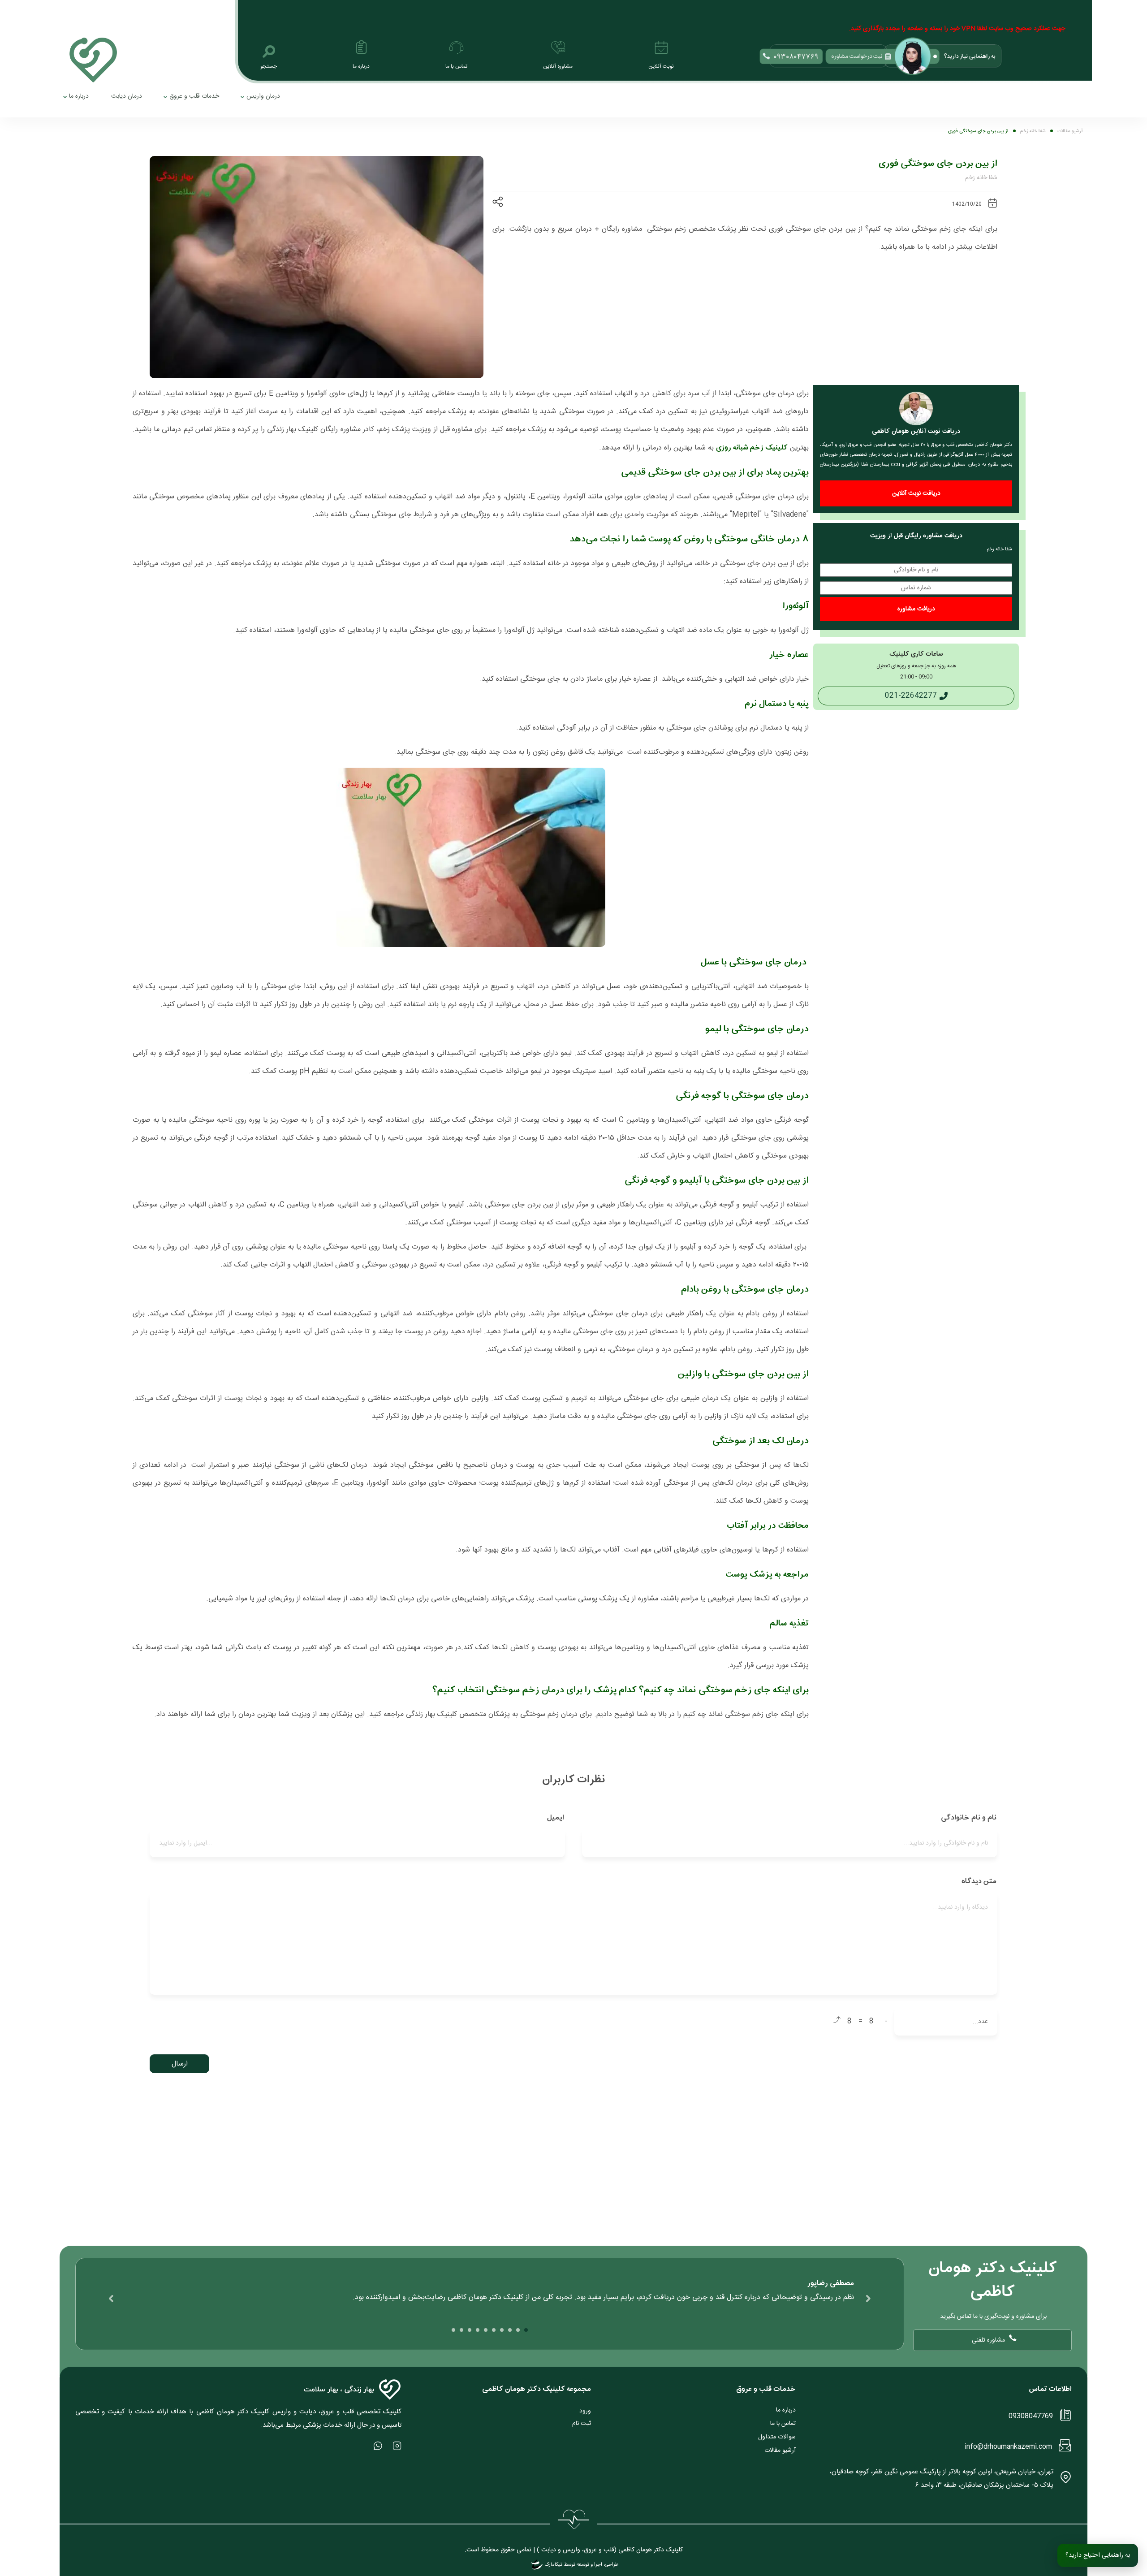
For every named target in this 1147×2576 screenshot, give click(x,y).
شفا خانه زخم (981, 178)
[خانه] (93, 60)
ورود (585, 2411)
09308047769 (1031, 2416)
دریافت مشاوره (916, 609)
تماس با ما (783, 2424)
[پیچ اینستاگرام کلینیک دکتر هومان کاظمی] (397, 2446)
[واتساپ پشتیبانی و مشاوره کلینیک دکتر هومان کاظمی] (378, 2446)
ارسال (180, 2064)
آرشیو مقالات (780, 2451)
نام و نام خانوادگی (968, 1818)
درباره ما (79, 96)
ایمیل (555, 1818)
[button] (526, 2330)
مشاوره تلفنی (988, 2340)
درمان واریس (263, 96)
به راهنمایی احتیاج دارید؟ (1098, 2555)
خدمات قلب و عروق (194, 96)
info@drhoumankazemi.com (1008, 2447)
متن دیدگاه (978, 1881)
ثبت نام (582, 2424)
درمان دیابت (127, 96)
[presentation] (868, 2299)
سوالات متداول (777, 2437)
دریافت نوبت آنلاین (916, 493)
